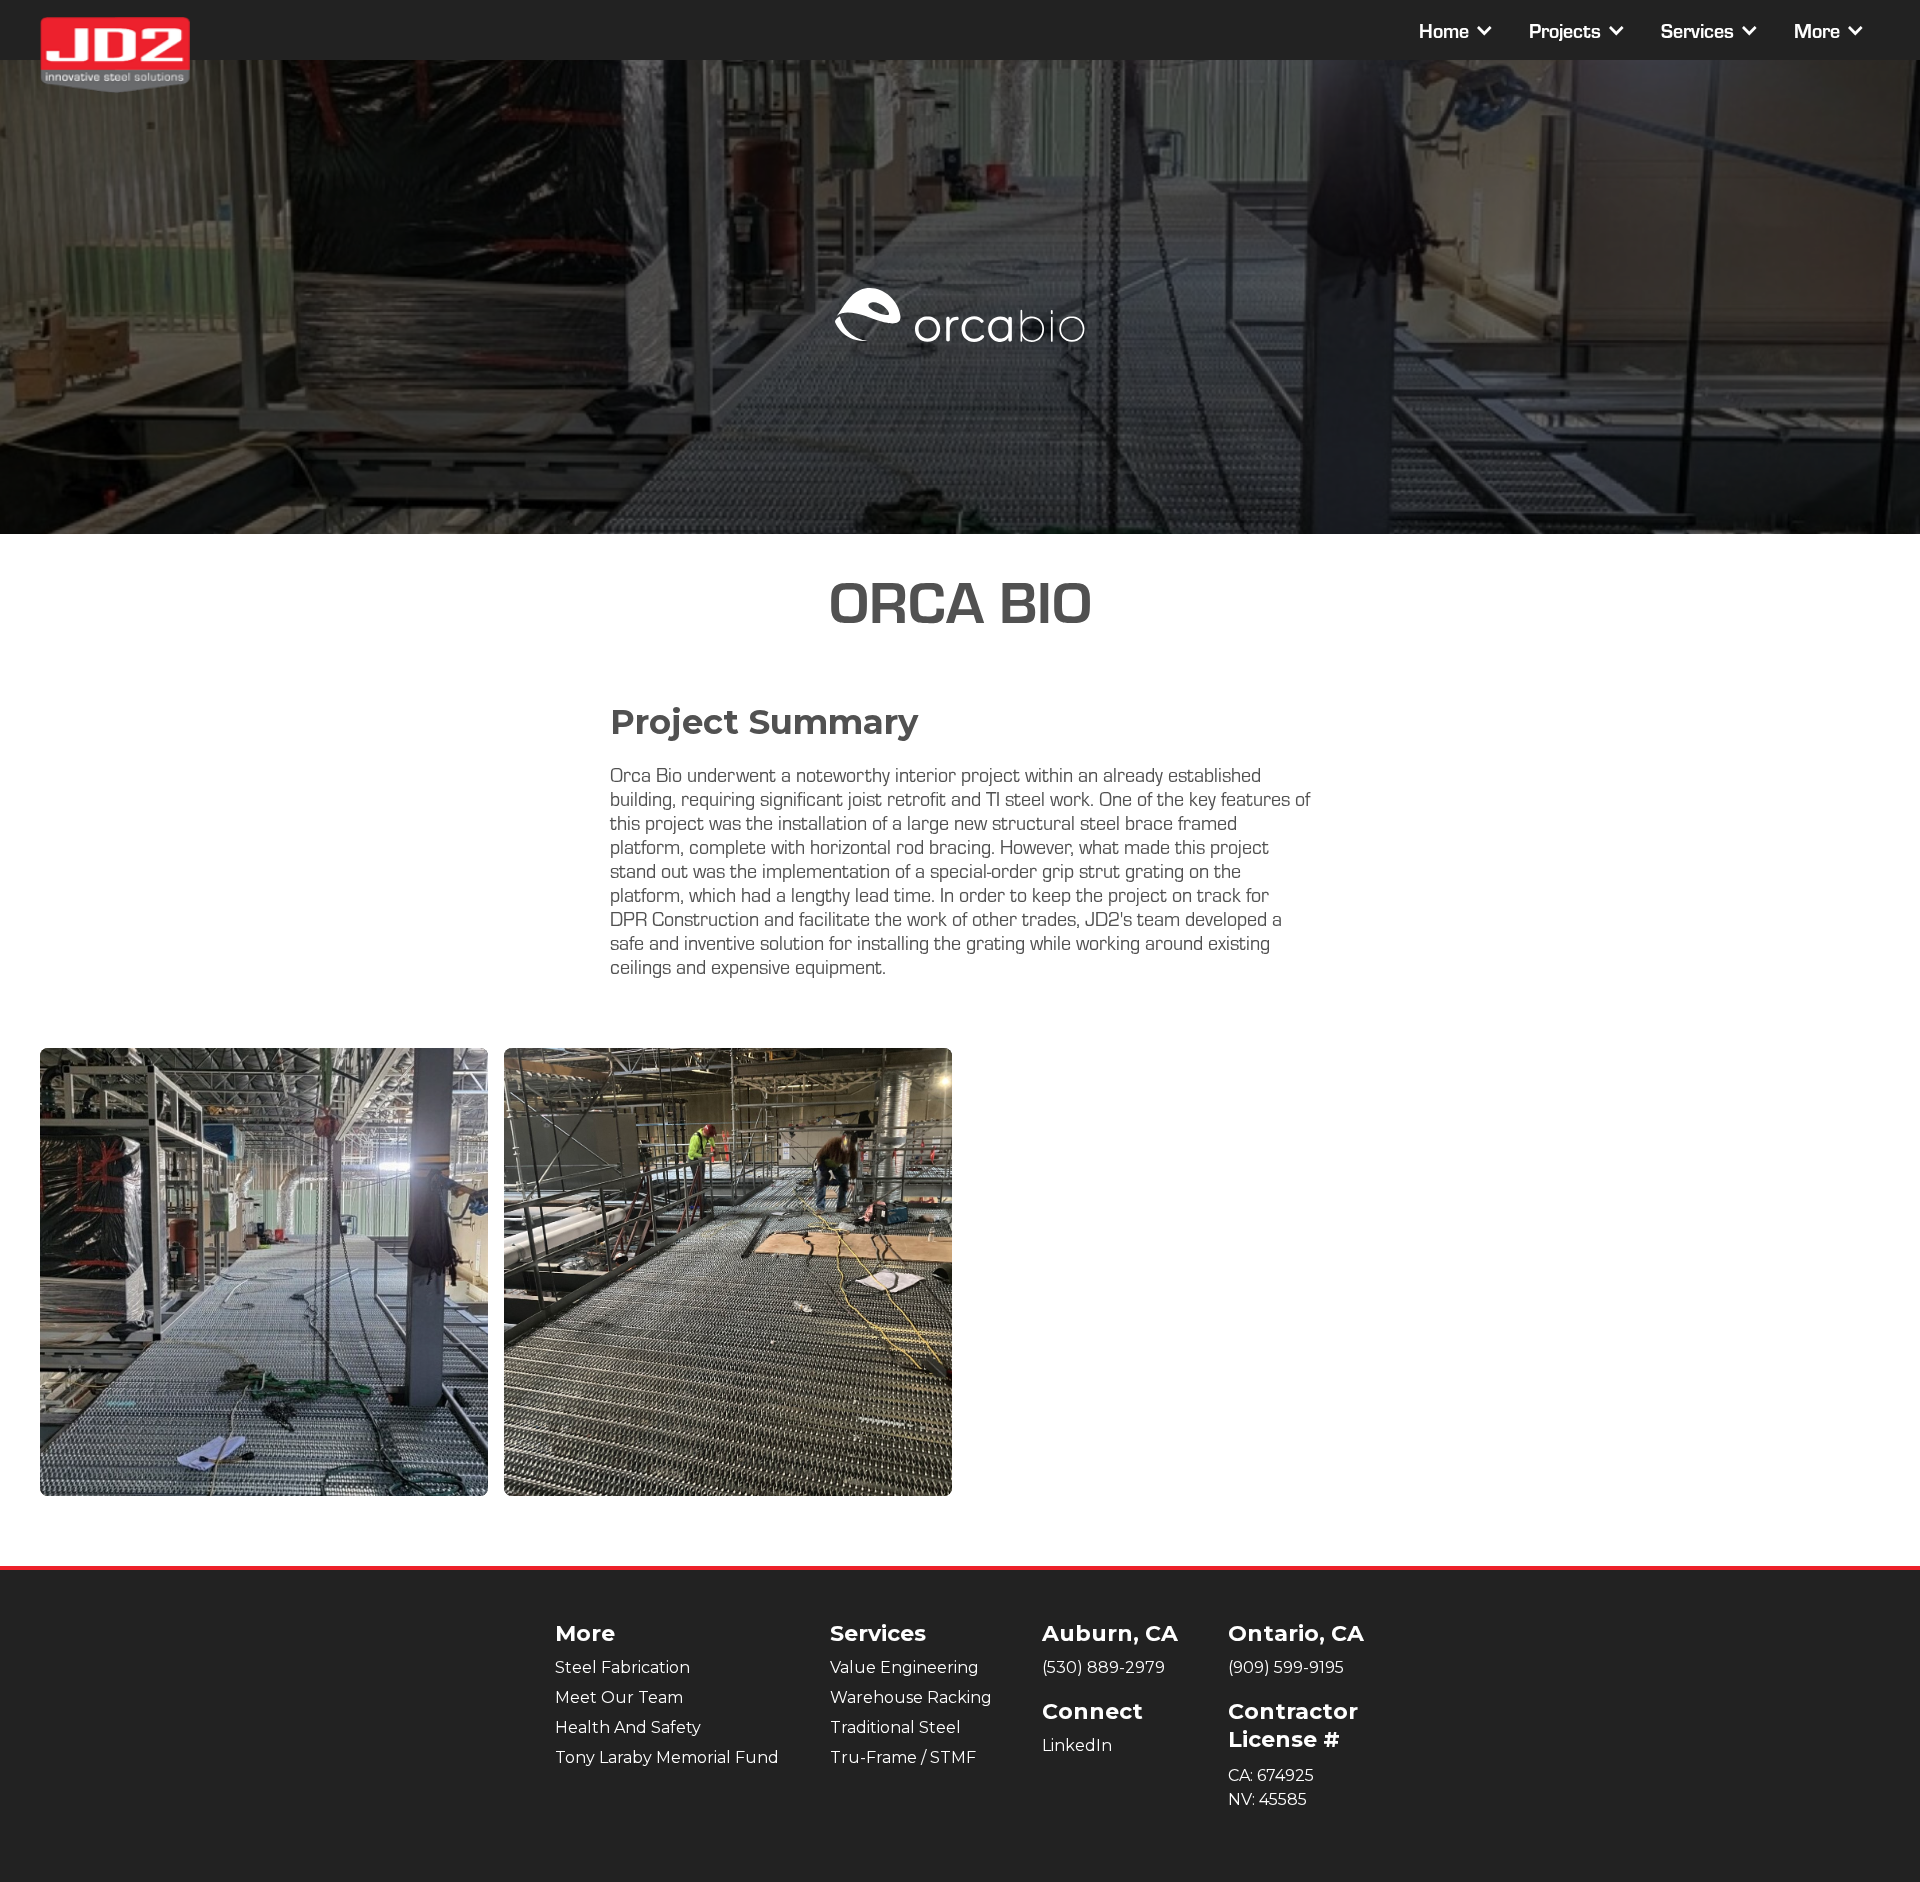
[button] (1454, 30)
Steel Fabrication (622, 1667)
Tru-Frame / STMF (903, 1757)
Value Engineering (904, 1667)
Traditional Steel (895, 1727)
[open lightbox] (264, 1272)
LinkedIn (1077, 1745)
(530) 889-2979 (1103, 1667)
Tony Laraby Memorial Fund (667, 1757)
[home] (115, 55)
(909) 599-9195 (1286, 1667)
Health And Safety (628, 1727)
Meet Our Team (619, 1697)
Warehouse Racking (911, 1697)
